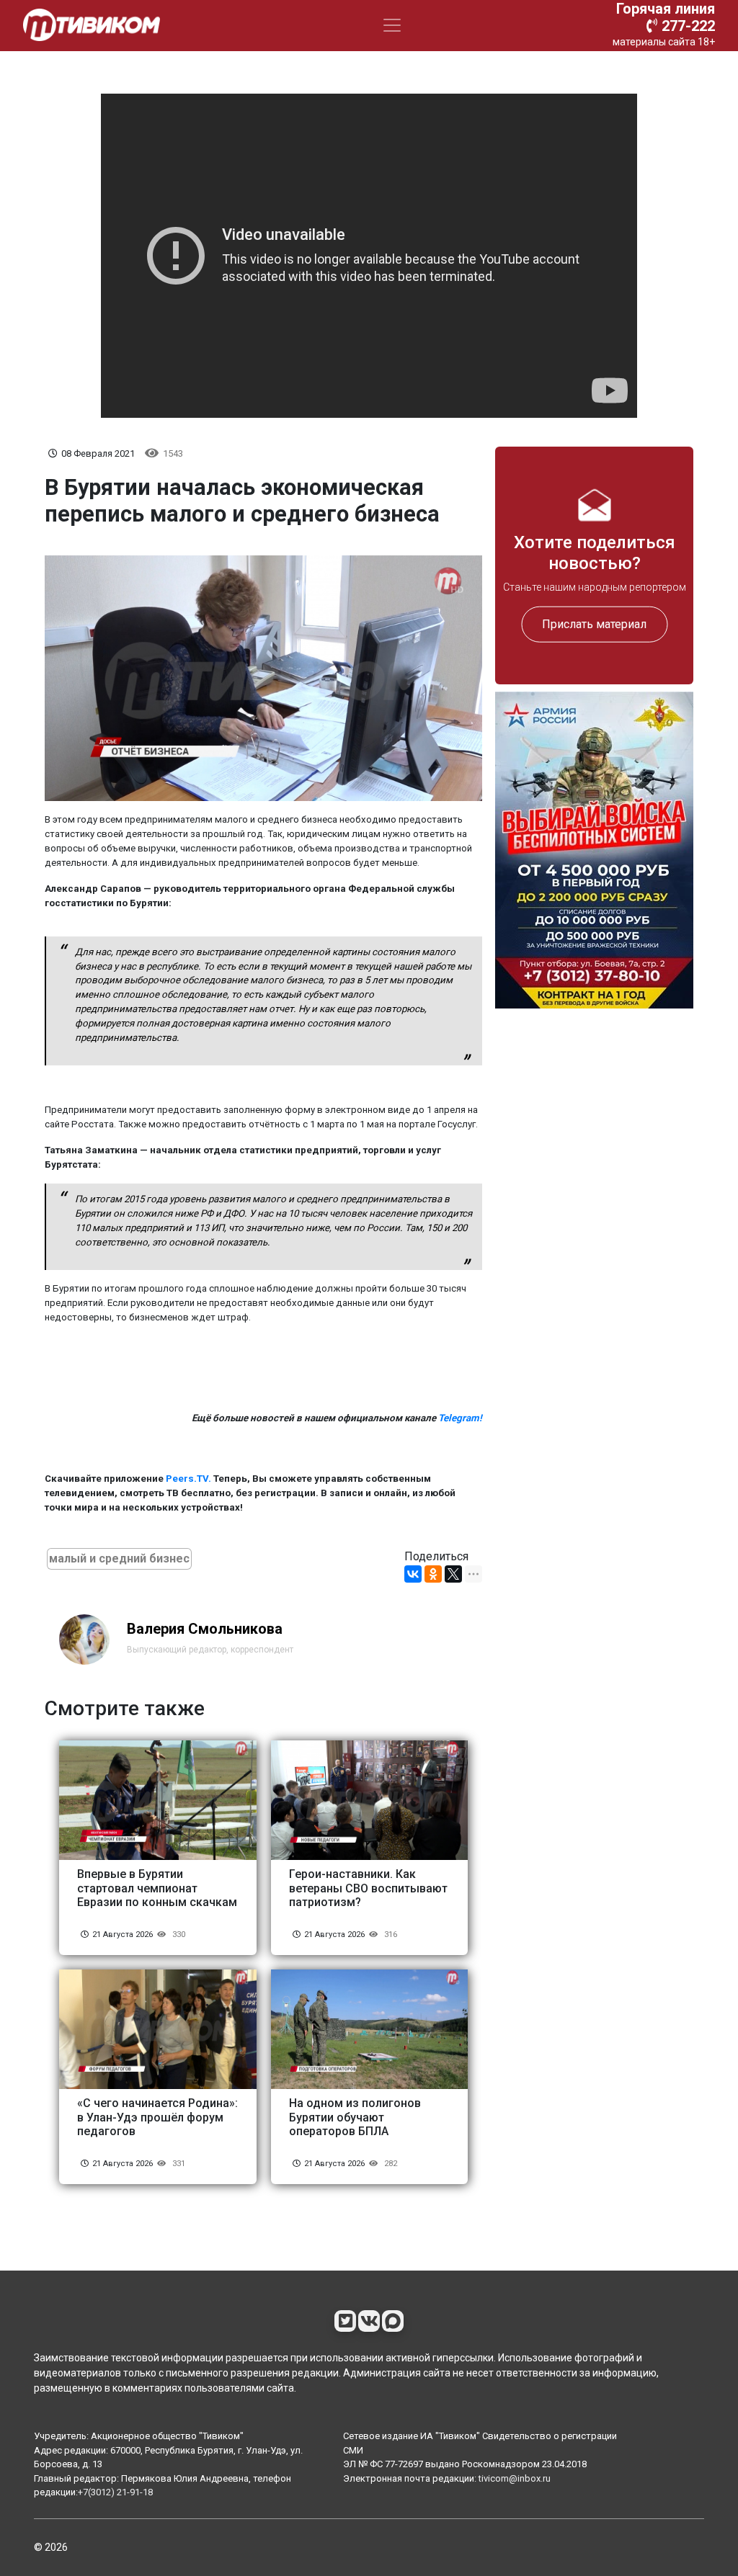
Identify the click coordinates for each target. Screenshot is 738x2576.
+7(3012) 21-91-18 (115, 2492)
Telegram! (460, 1418)
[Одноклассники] (433, 1574)
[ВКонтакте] (413, 1574)
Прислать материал (594, 623)
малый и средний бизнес (119, 1558)
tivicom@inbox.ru (515, 2478)
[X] (453, 1574)
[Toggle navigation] (392, 25)
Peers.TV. (188, 1479)
